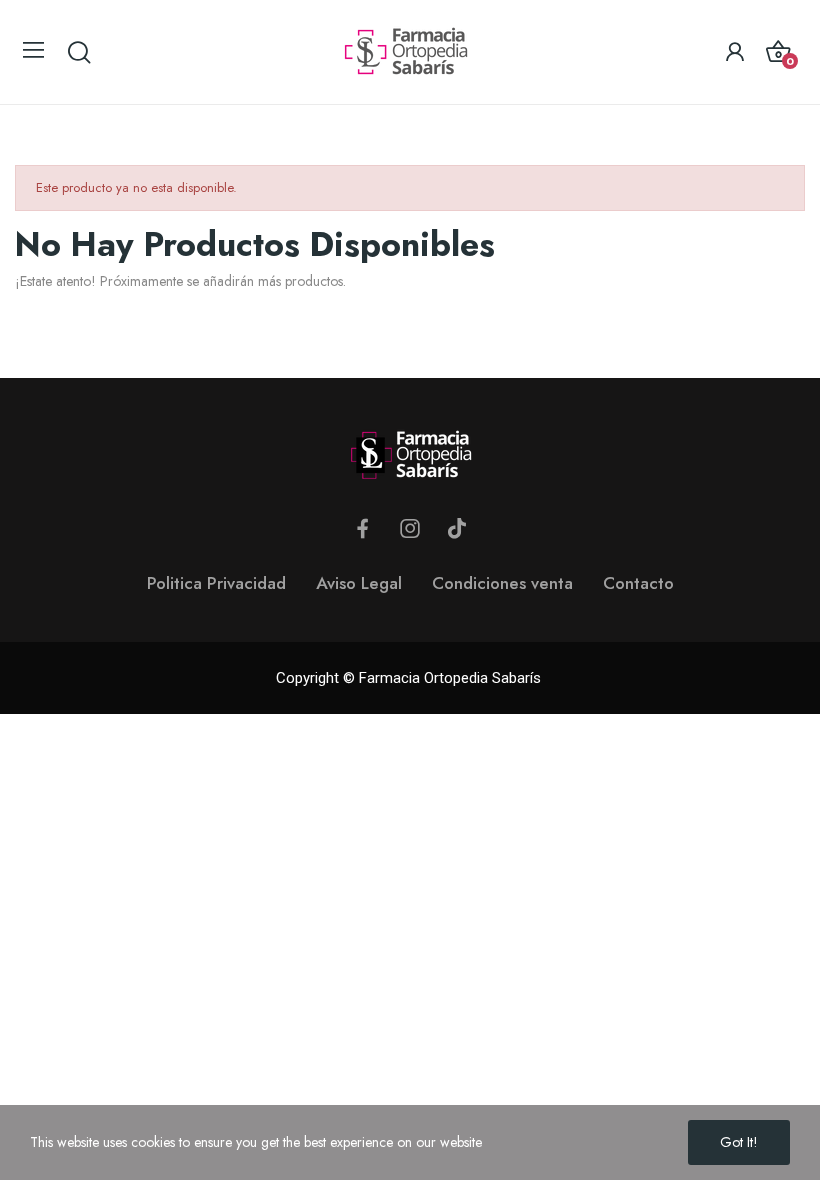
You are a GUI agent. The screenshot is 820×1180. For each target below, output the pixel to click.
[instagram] (410, 529)
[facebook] (363, 529)
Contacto (638, 583)
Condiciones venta (502, 583)
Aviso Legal (359, 583)
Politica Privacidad (216, 583)
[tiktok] (457, 529)
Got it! (739, 1142)
